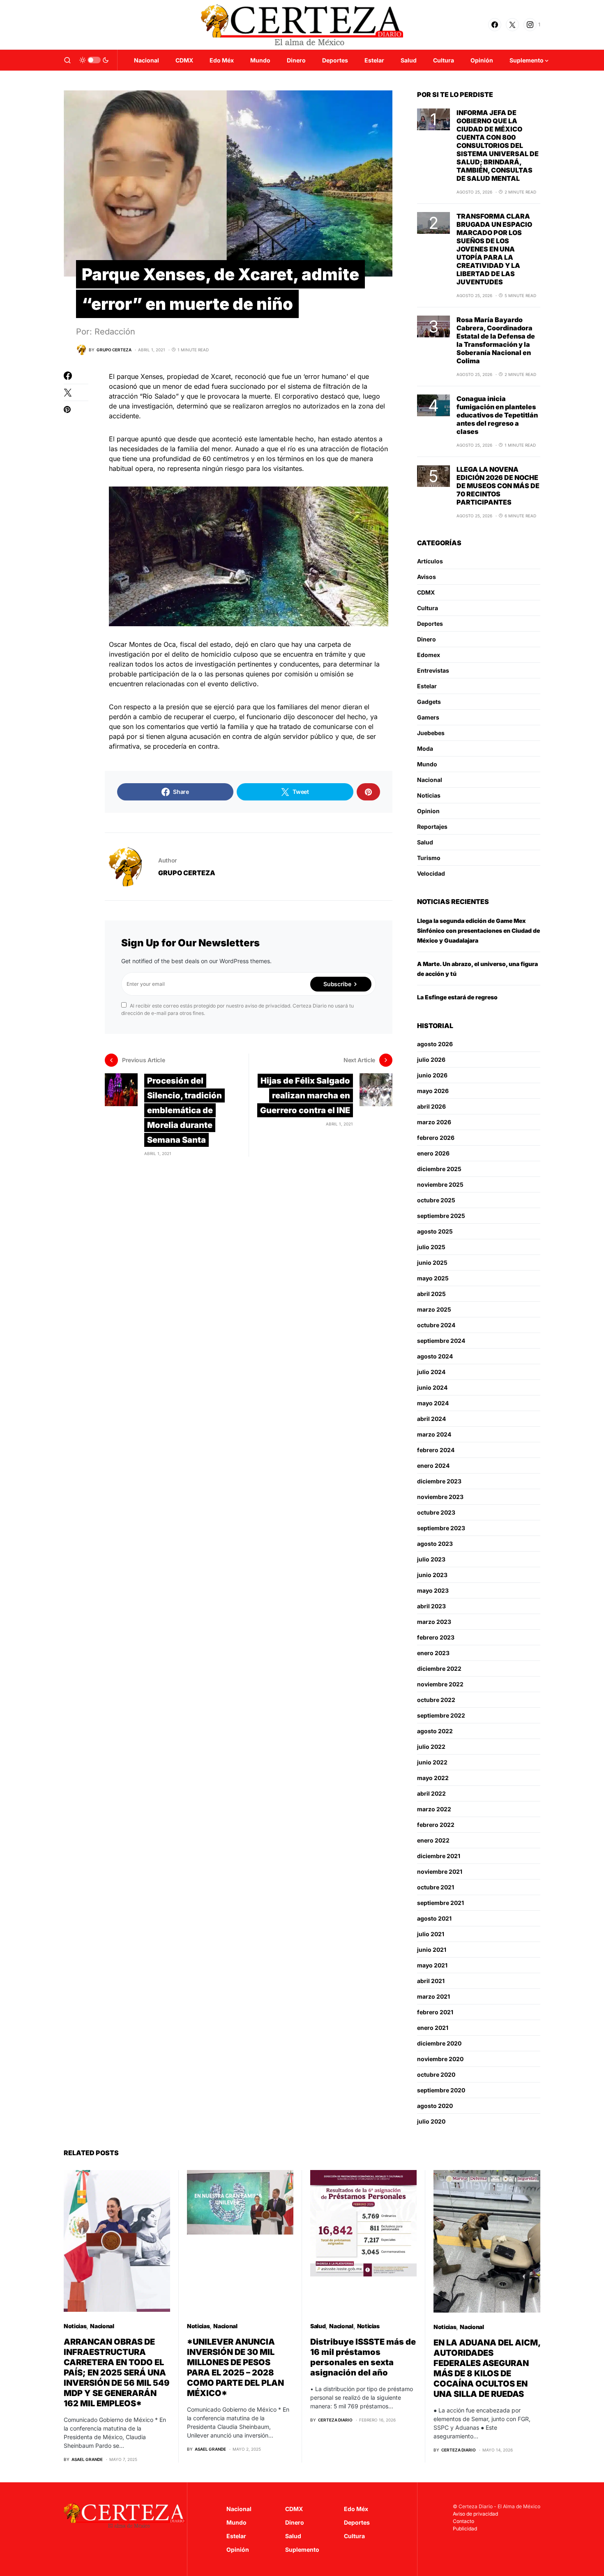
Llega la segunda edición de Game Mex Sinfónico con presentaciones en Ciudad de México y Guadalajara (478, 931)
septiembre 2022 (441, 1715)
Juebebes (431, 733)
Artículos (430, 561)
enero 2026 (433, 1153)
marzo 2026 (434, 1122)
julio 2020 (431, 2121)
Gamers (428, 717)
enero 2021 (433, 2028)
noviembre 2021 (440, 1871)
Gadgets (429, 702)
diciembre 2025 (439, 1169)
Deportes (430, 624)
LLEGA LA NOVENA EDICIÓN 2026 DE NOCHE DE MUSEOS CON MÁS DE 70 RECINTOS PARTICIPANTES (498, 486)
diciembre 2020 (439, 2043)
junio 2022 (432, 1762)
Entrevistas (433, 670)
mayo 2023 (433, 1590)
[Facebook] (495, 25)
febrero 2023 (436, 1637)
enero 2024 (433, 1466)
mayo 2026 (433, 1091)
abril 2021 (431, 1981)
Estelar (427, 686)
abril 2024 (431, 1419)
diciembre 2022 (439, 1669)
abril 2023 (431, 1606)
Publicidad (465, 2529)
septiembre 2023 (441, 1528)
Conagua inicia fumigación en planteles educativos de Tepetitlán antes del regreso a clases (497, 415)
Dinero (426, 639)
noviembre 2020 (440, 2059)
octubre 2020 (436, 2074)
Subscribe (337, 984)
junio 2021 (432, 1950)
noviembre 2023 (440, 1497)
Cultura (428, 608)
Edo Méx (356, 2509)
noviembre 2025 (440, 1184)
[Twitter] (512, 25)
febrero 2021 (435, 2012)
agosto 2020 (435, 2106)
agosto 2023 (435, 1544)
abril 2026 (431, 1106)
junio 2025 (432, 1263)
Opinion (428, 811)
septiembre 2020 (441, 2090)
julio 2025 (431, 1247)
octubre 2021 (436, 1887)
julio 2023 (431, 1559)
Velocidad (431, 873)
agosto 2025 (435, 1231)
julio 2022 (431, 1747)
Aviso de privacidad (475, 2514)
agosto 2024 (435, 1356)
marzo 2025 (434, 1309)
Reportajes (432, 827)
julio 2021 (431, 1934)
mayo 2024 (433, 1403)
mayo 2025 (433, 1278)
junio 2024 (432, 1387)
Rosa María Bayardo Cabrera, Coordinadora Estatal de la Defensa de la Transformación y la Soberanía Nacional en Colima (496, 340)
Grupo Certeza (187, 873)
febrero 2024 (436, 1450)
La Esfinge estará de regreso (457, 997)
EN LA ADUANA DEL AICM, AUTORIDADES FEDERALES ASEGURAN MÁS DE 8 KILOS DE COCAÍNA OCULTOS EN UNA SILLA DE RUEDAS (487, 2368)
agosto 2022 (435, 1731)
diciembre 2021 (439, 1856)
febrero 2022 (436, 1825)
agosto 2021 (434, 1918)
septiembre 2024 (441, 1341)
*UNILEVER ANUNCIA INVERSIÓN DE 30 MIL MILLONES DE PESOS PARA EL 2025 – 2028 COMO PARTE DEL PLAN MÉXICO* (235, 2367)
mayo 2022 (433, 1778)
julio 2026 (431, 1060)
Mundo (427, 764)
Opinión (238, 2549)
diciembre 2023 (439, 1481)
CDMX (426, 592)
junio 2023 (432, 1575)
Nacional (430, 780)
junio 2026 (432, 1075)
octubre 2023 (436, 1512)
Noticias (429, 795)
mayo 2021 (432, 1965)
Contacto (463, 2521)
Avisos (426, 577)
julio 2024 (431, 1372)
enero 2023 (433, 1653)
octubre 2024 (436, 1325)
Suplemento (302, 2549)
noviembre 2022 (440, 1684)
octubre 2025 (436, 1200)
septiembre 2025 (441, 1216)
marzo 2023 (434, 1622)
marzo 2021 (433, 1996)
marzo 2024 (434, 1434)
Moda (425, 748)
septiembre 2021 (440, 1903)
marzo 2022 (434, 1809)
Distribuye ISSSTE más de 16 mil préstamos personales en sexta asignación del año (363, 2357)
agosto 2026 (435, 1044)
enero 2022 (433, 1840)
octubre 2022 (436, 1700)
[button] (67, 60)
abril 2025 (431, 1294)
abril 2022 (431, 1793)
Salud (425, 842)
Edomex (429, 655)
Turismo (429, 858)
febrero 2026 (436, 1138)
